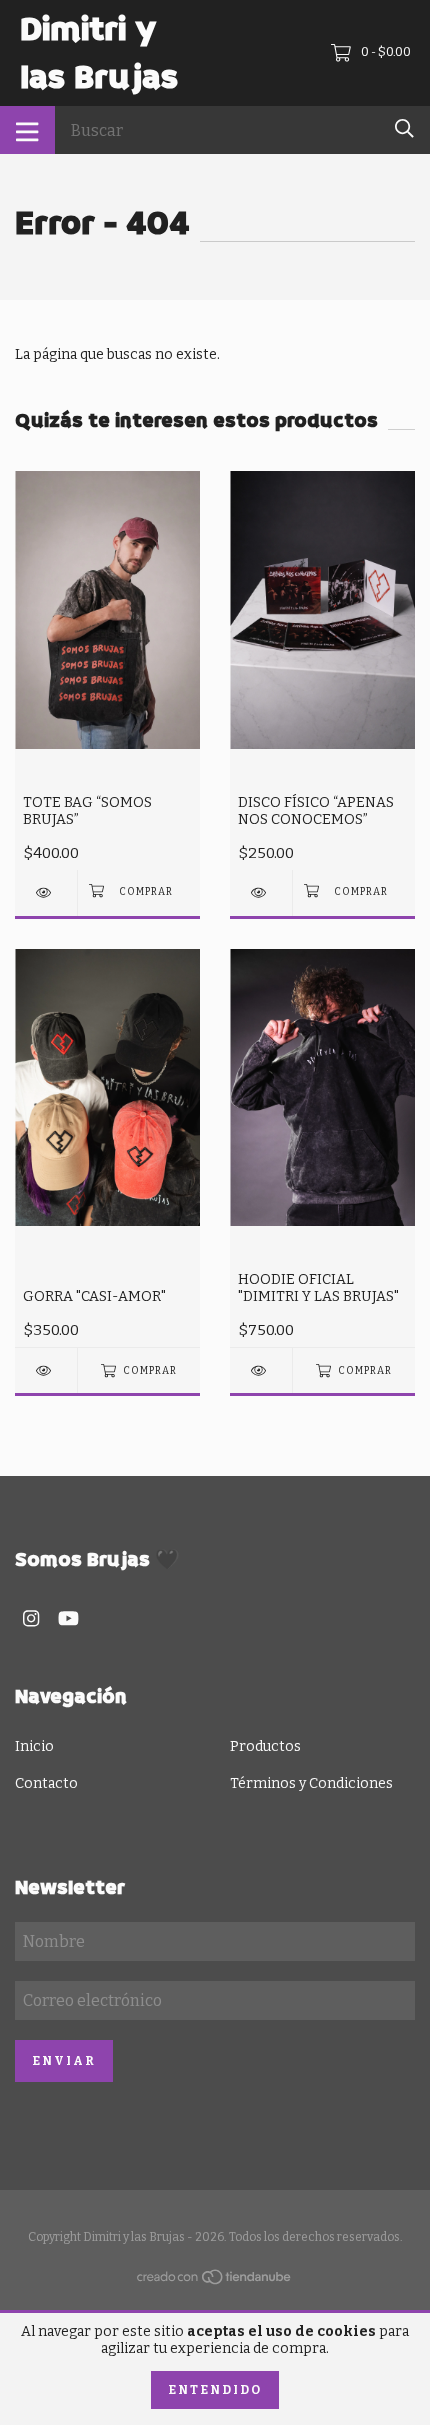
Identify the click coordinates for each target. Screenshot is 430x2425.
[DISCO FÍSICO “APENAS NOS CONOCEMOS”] (261, 892)
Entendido (215, 2390)
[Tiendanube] (215, 2281)
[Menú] (27, 130)
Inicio (34, 1746)
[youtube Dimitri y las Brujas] (68, 1618)
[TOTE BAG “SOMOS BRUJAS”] (46, 892)
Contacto (46, 1783)
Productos (265, 1746)
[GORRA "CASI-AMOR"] (46, 1370)
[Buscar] (404, 128)
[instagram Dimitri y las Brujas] (31, 1618)
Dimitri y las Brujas (99, 53)
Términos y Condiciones (311, 1783)
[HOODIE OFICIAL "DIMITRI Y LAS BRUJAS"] (261, 1370)
